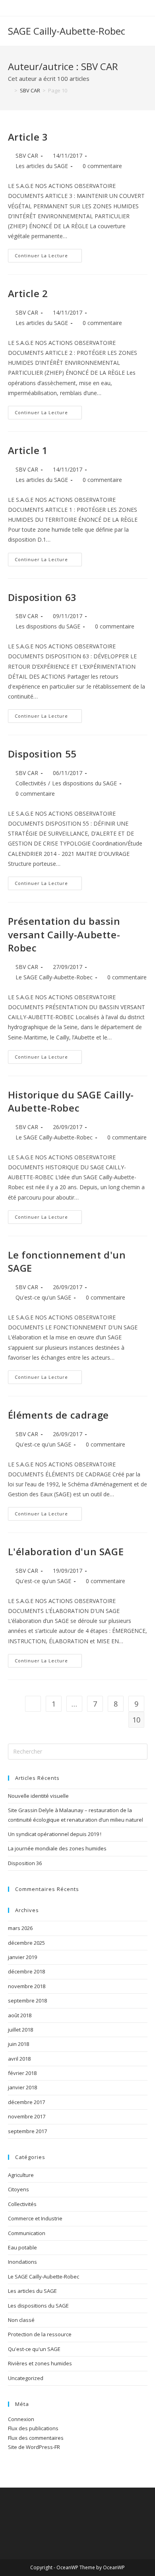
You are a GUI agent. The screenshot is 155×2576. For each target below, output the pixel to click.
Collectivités (31, 783)
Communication (27, 2233)
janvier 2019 (22, 1957)
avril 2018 (19, 2059)
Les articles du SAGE (42, 166)
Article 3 (28, 137)
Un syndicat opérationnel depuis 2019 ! (55, 1834)
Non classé (21, 2320)
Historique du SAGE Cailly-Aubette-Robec (71, 1101)
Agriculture (21, 2175)
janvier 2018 (22, 2087)
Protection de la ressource (40, 2334)
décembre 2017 (26, 2102)
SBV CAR (27, 156)
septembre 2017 (27, 2131)
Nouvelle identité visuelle (38, 1796)
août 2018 (20, 2015)
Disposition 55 (42, 754)
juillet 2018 (20, 2030)
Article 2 (28, 293)
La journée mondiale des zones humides (57, 1848)
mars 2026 (20, 1928)
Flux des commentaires (36, 2438)
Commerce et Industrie (35, 2218)
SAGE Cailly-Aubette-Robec (67, 31)
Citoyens (18, 2189)
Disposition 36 (25, 1863)
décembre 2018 (26, 1971)
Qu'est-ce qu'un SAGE (43, 1297)
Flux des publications (33, 2428)
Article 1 (28, 450)
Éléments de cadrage (58, 1415)
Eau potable (22, 2247)
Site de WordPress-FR (34, 2447)
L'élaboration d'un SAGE (66, 1551)
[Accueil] (10, 90)
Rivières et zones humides (40, 2363)
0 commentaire (102, 166)
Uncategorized (26, 2378)
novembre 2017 (27, 2116)
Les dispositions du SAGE (48, 626)
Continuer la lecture (48, 257)
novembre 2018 (27, 1986)
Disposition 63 (42, 597)
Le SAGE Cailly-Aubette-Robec (54, 977)
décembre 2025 (26, 1943)
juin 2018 (18, 2044)
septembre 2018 (27, 2001)
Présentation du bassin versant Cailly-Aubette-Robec (64, 934)
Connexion (21, 2419)
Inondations (22, 2262)
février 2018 (22, 2073)
